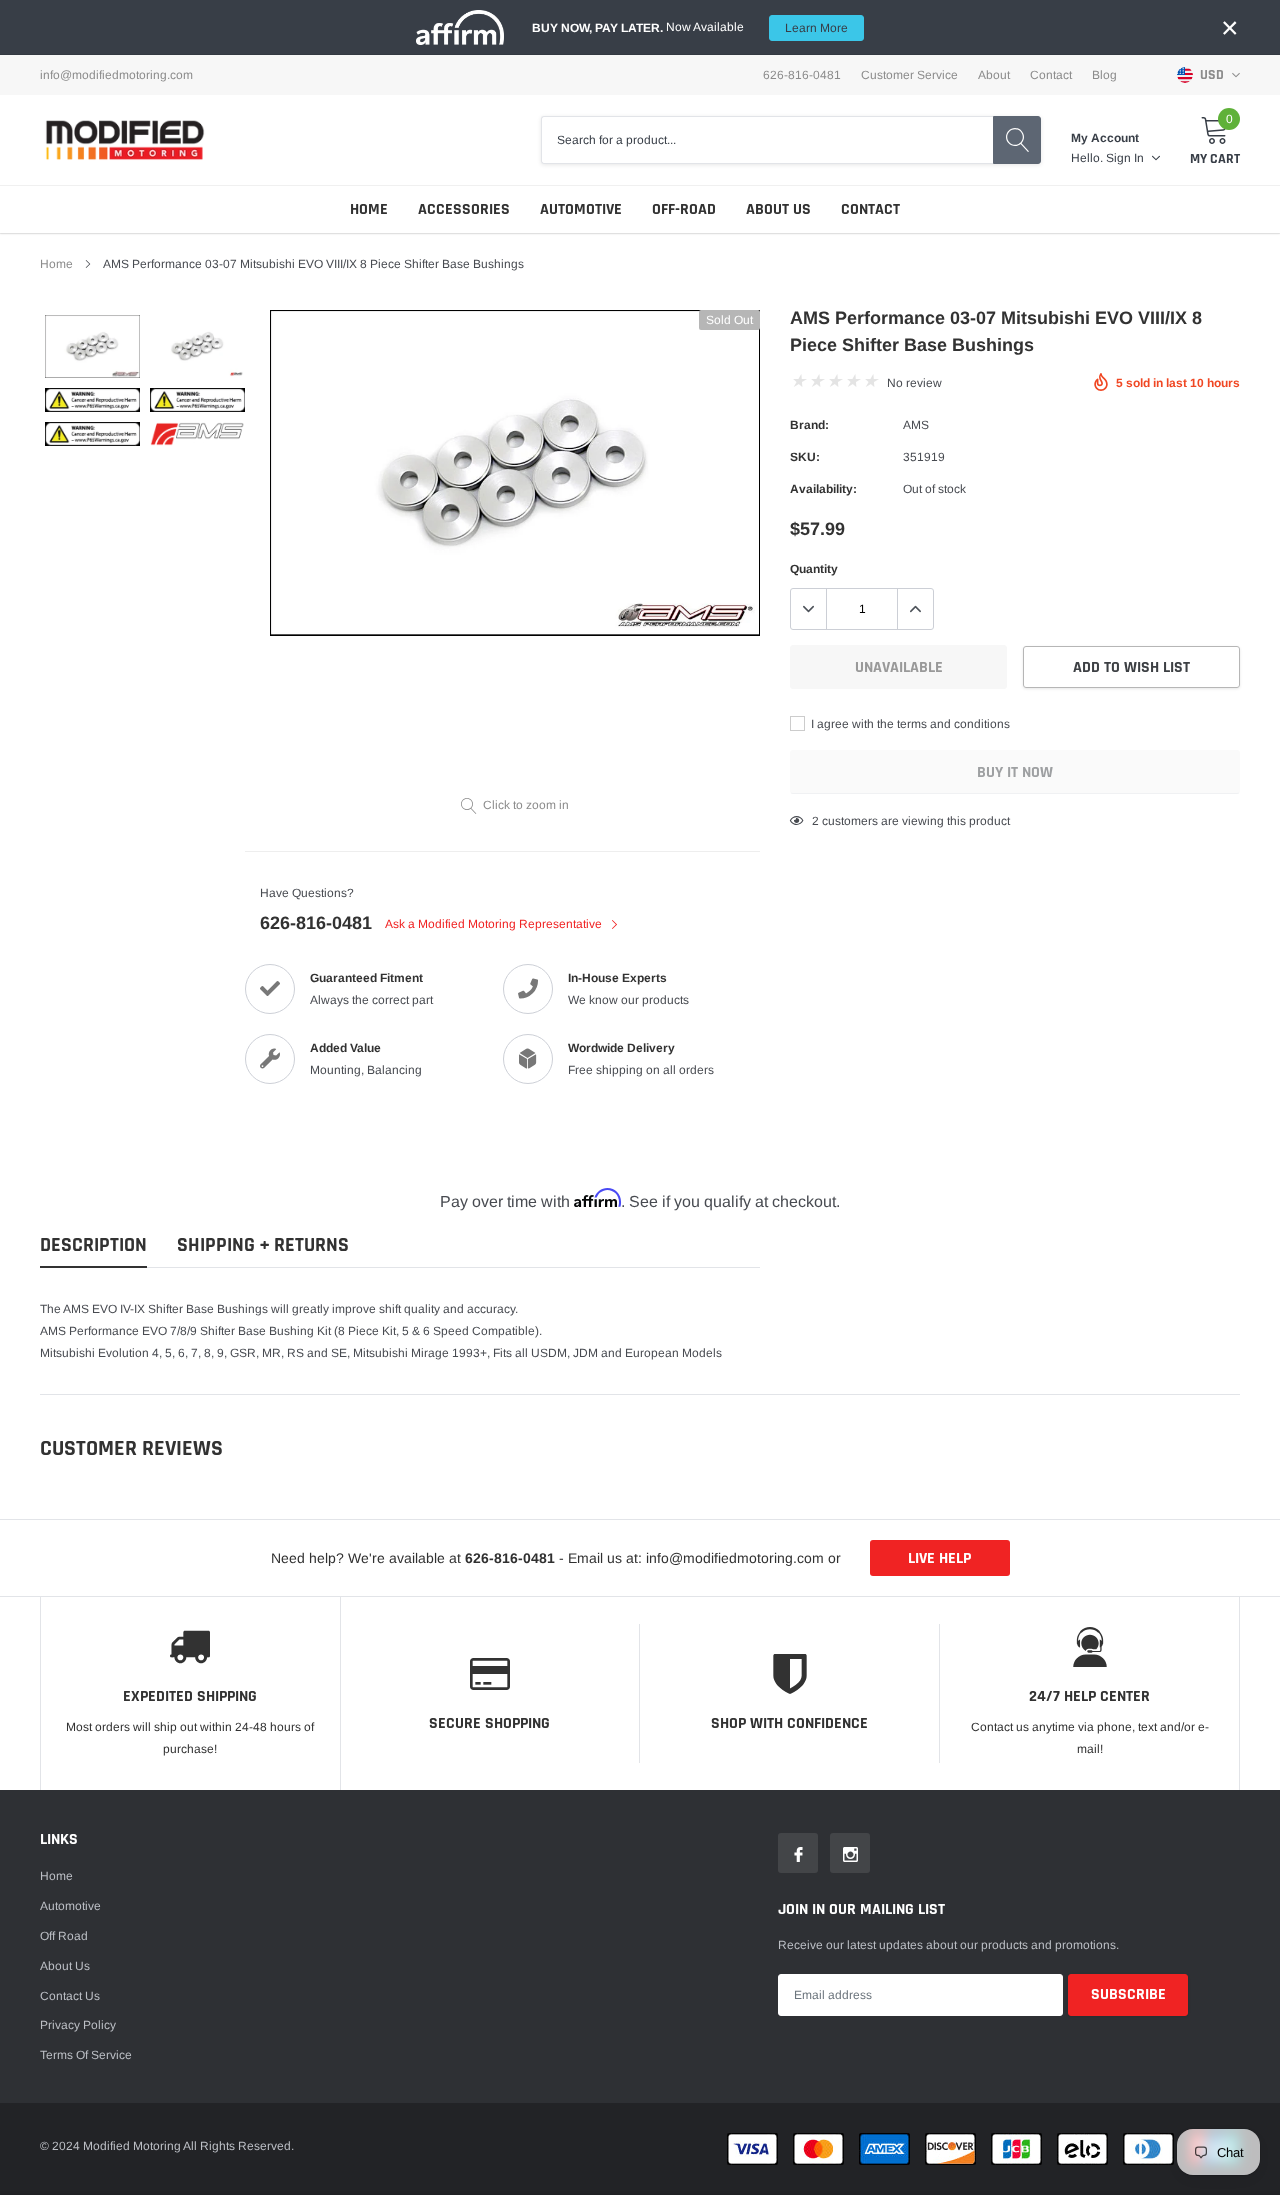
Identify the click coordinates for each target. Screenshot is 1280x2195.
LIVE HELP (939, 1558)
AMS (916, 425)
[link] (92, 347)
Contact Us (70, 1996)
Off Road (64, 1936)
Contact (1051, 75)
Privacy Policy (78, 2025)
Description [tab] (93, 1245)
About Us (778, 209)
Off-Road (684, 209)
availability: (823, 489)
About (994, 75)
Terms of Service (86, 2055)
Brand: (809, 425)
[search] (1017, 140)
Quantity (814, 569)
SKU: (805, 457)
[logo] (125, 139)
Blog (1104, 75)
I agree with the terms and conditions (909, 724)
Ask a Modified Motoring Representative (495, 924)
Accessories (464, 209)
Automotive (581, 209)
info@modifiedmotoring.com (116, 75)
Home (369, 209)
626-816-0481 (316, 923)
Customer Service (909, 75)
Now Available (690, 27)
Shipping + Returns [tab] (263, 1245)
